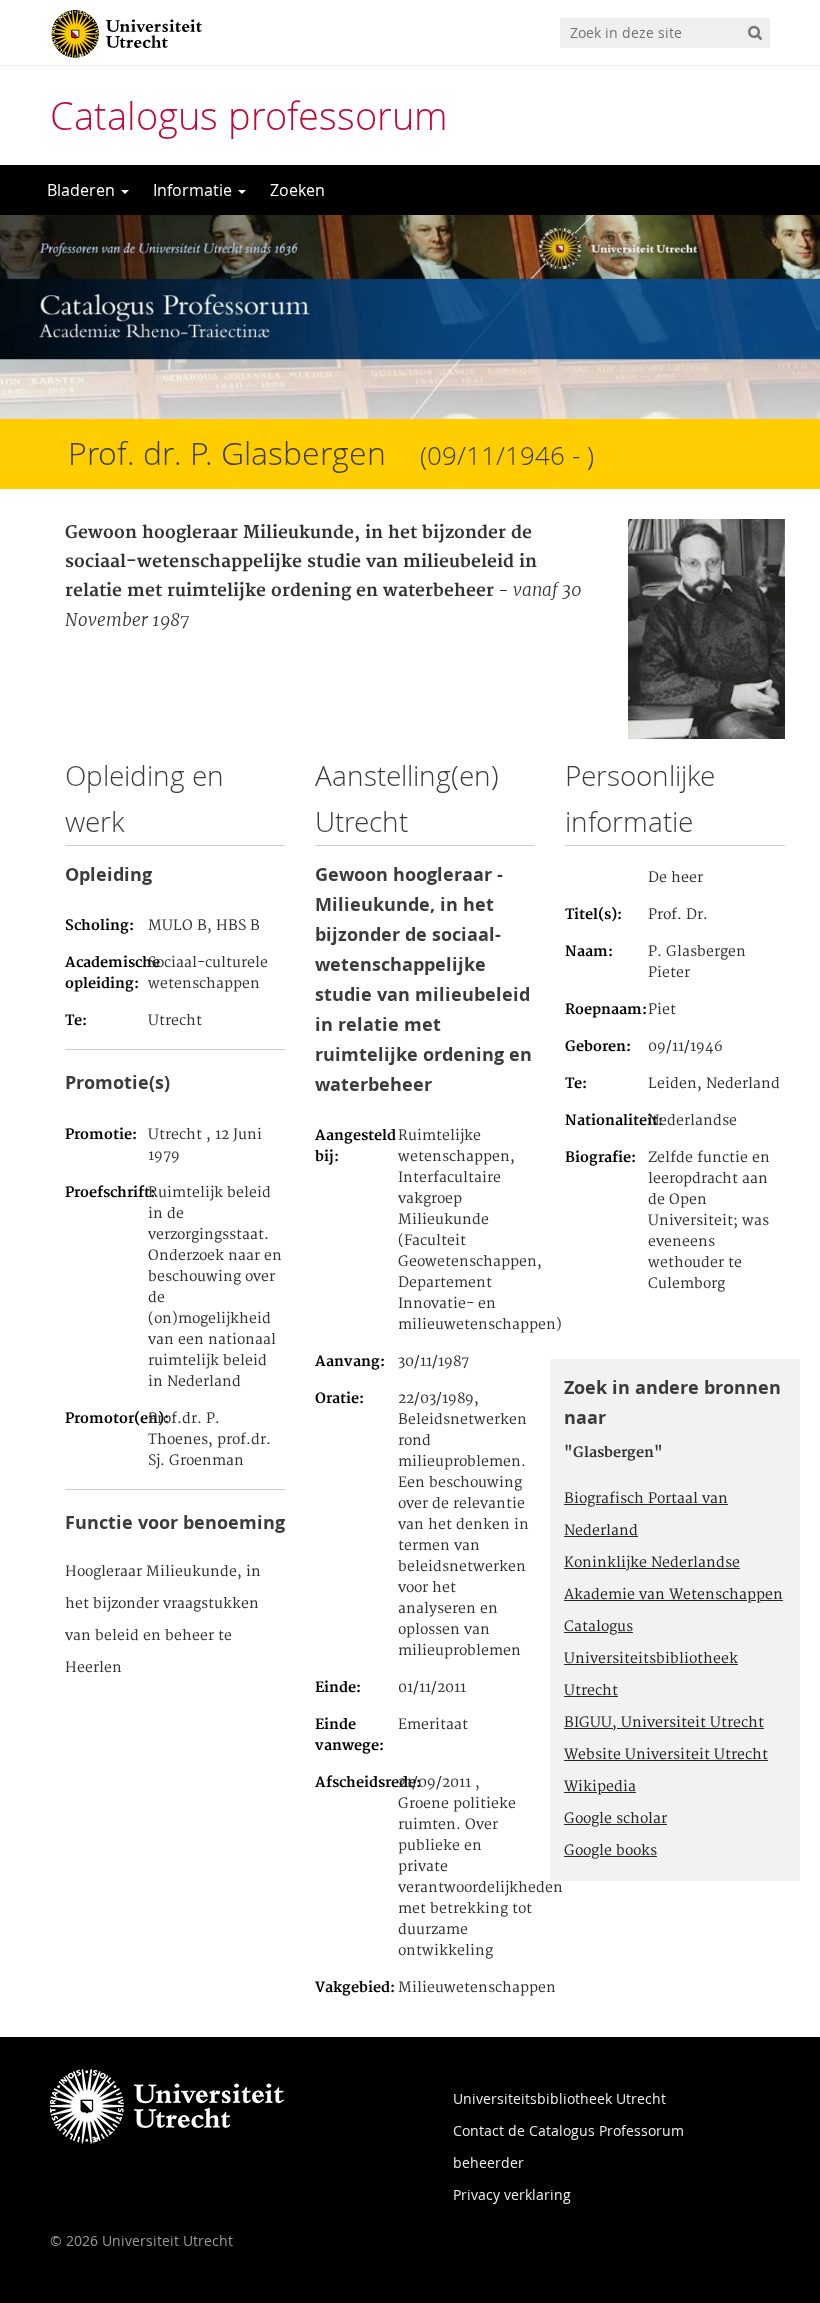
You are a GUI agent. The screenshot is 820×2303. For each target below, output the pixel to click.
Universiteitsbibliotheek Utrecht (559, 2098)
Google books (610, 1851)
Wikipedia (600, 1787)
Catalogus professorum (249, 115)
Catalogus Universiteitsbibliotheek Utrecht (651, 1659)
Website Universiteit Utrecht (666, 1755)
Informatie (194, 190)
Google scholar (615, 1819)
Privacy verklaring (512, 2194)
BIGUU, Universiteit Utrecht (664, 1723)
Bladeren (83, 190)
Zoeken (297, 190)
